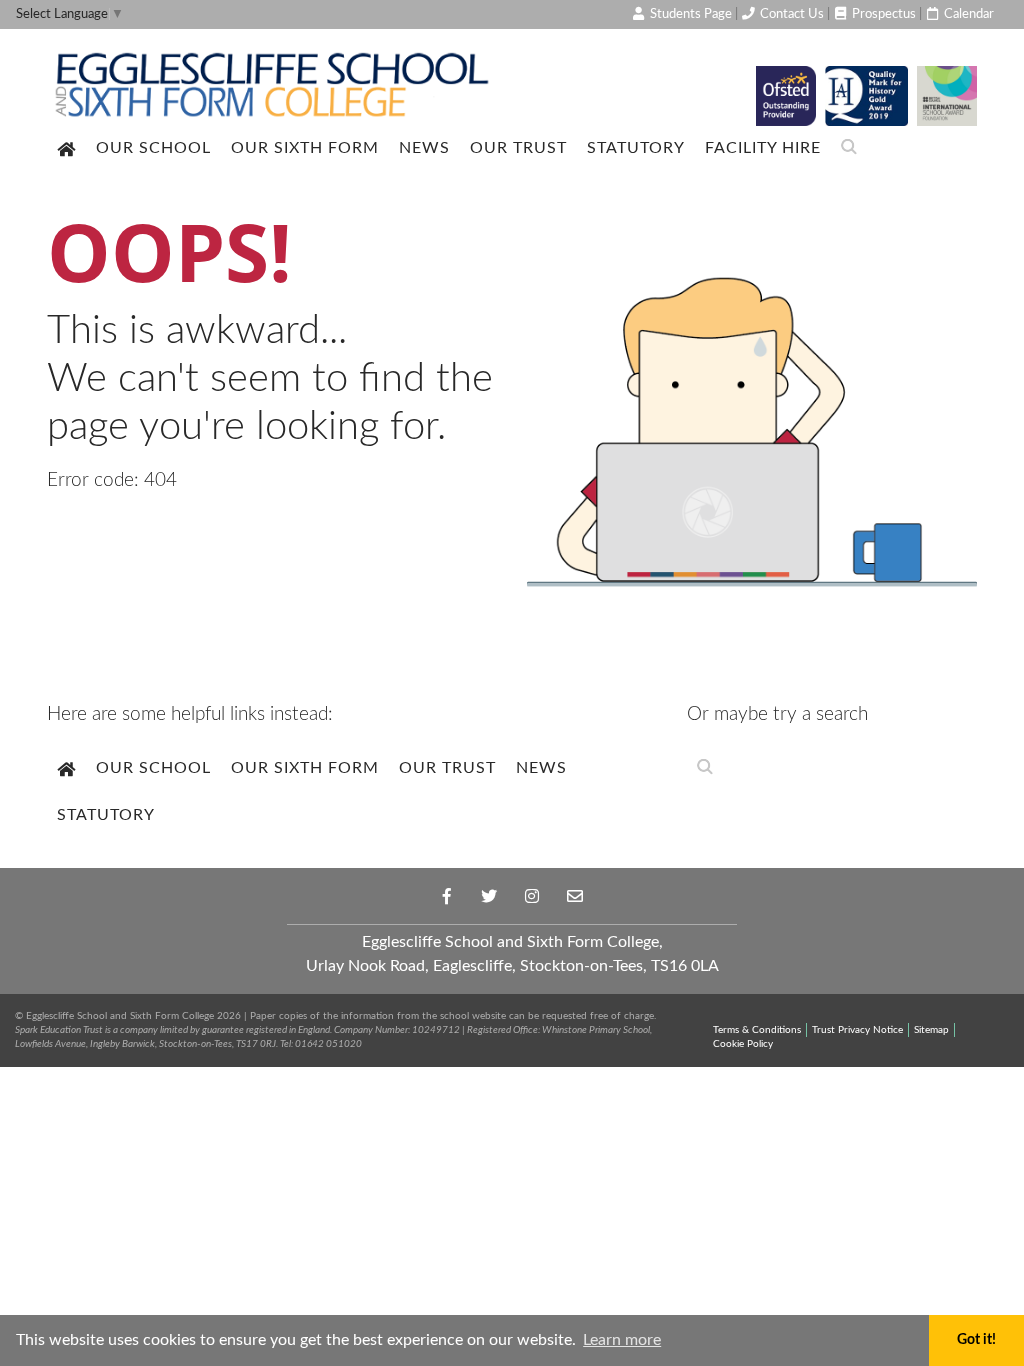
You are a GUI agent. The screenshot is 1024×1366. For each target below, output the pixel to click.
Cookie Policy (743, 1044)
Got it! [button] (976, 1339)
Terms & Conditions (757, 1030)
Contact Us (790, 14)
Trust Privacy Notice (857, 1030)
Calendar (967, 14)
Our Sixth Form (305, 148)
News (424, 148)
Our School (153, 148)
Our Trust (518, 148)
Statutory (636, 148)
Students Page (689, 14)
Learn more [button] (622, 1340)
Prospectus (882, 14)
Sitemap (931, 1030)
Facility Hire (763, 148)
